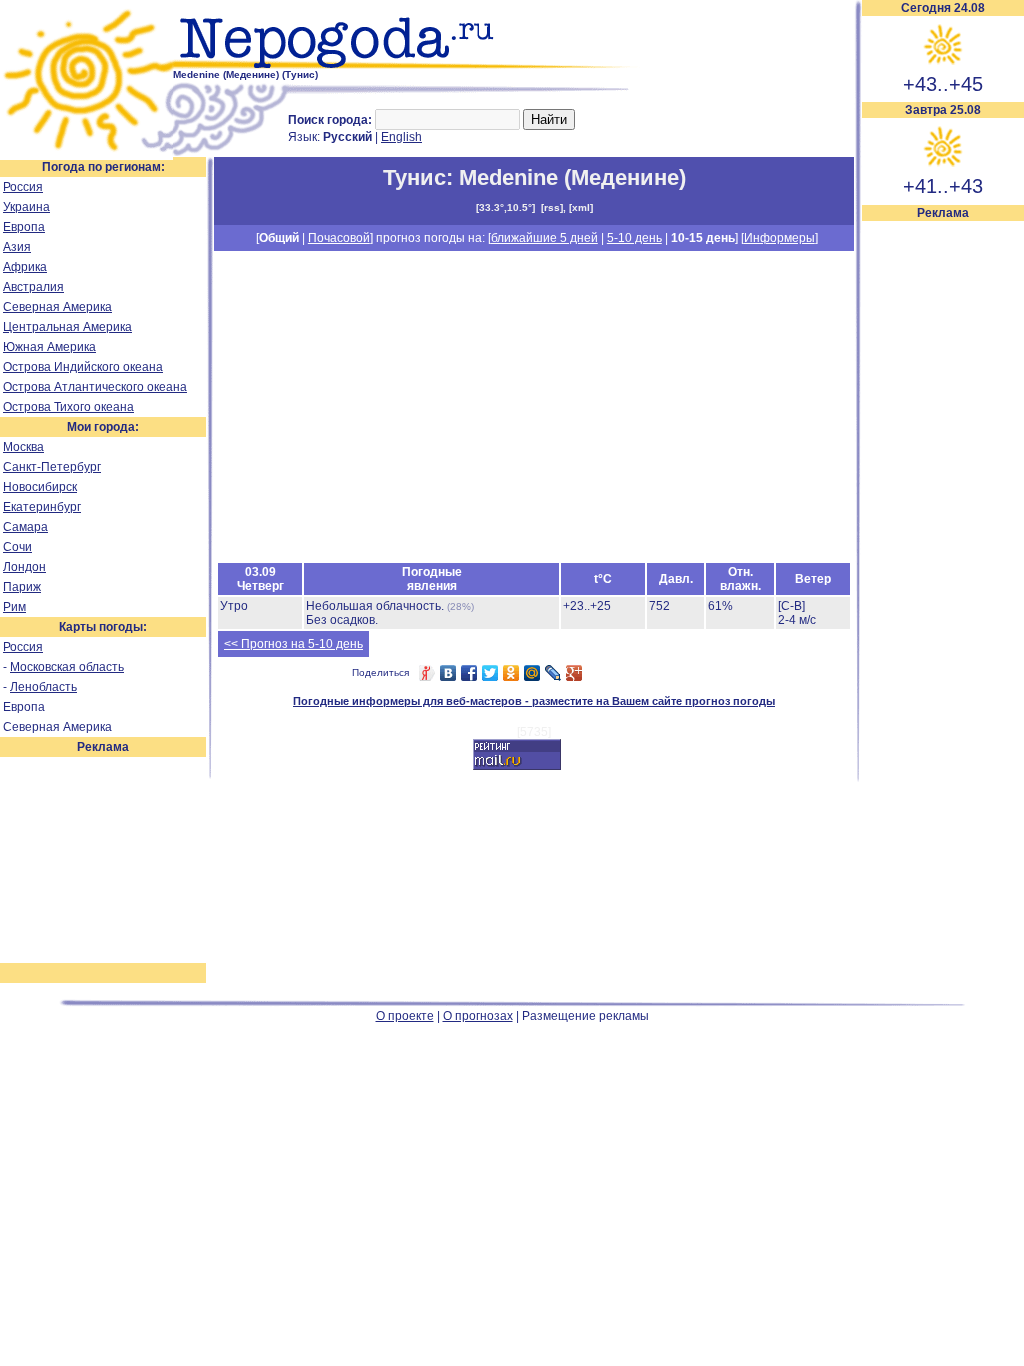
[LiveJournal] (553, 673)
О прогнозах (478, 1016)
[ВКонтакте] (448, 673)
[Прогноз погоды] (407, 65)
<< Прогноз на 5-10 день (293, 644)
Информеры (779, 238)
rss (552, 207)
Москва (23, 447)
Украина (26, 207)
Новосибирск (40, 487)
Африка (25, 267)
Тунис (414, 177)
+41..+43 (943, 186)
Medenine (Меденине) (572, 177)
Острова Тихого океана (68, 407)
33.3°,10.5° (505, 207)
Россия (23, 187)
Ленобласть (43, 687)
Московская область (67, 667)
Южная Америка (49, 347)
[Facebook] (469, 673)
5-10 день (634, 238)
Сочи (17, 547)
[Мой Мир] (532, 673)
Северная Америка (57, 307)
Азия (17, 247)
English (401, 137)
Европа (24, 227)
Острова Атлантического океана (95, 387)
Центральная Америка (67, 327)
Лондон (24, 567)
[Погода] (86, 153)
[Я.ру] (427, 673)
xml (581, 207)
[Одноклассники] (511, 673)
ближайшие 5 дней (544, 238)
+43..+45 (943, 84)
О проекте (405, 1016)
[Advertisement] (943, 522)
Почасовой (339, 238)
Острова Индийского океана (83, 367)
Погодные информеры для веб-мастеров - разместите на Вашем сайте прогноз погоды (534, 701)
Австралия (33, 287)
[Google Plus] (574, 673)
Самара (25, 527)
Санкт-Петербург (52, 467)
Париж (22, 587)
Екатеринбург (42, 507)
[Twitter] (490, 673)
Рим (14, 607)
